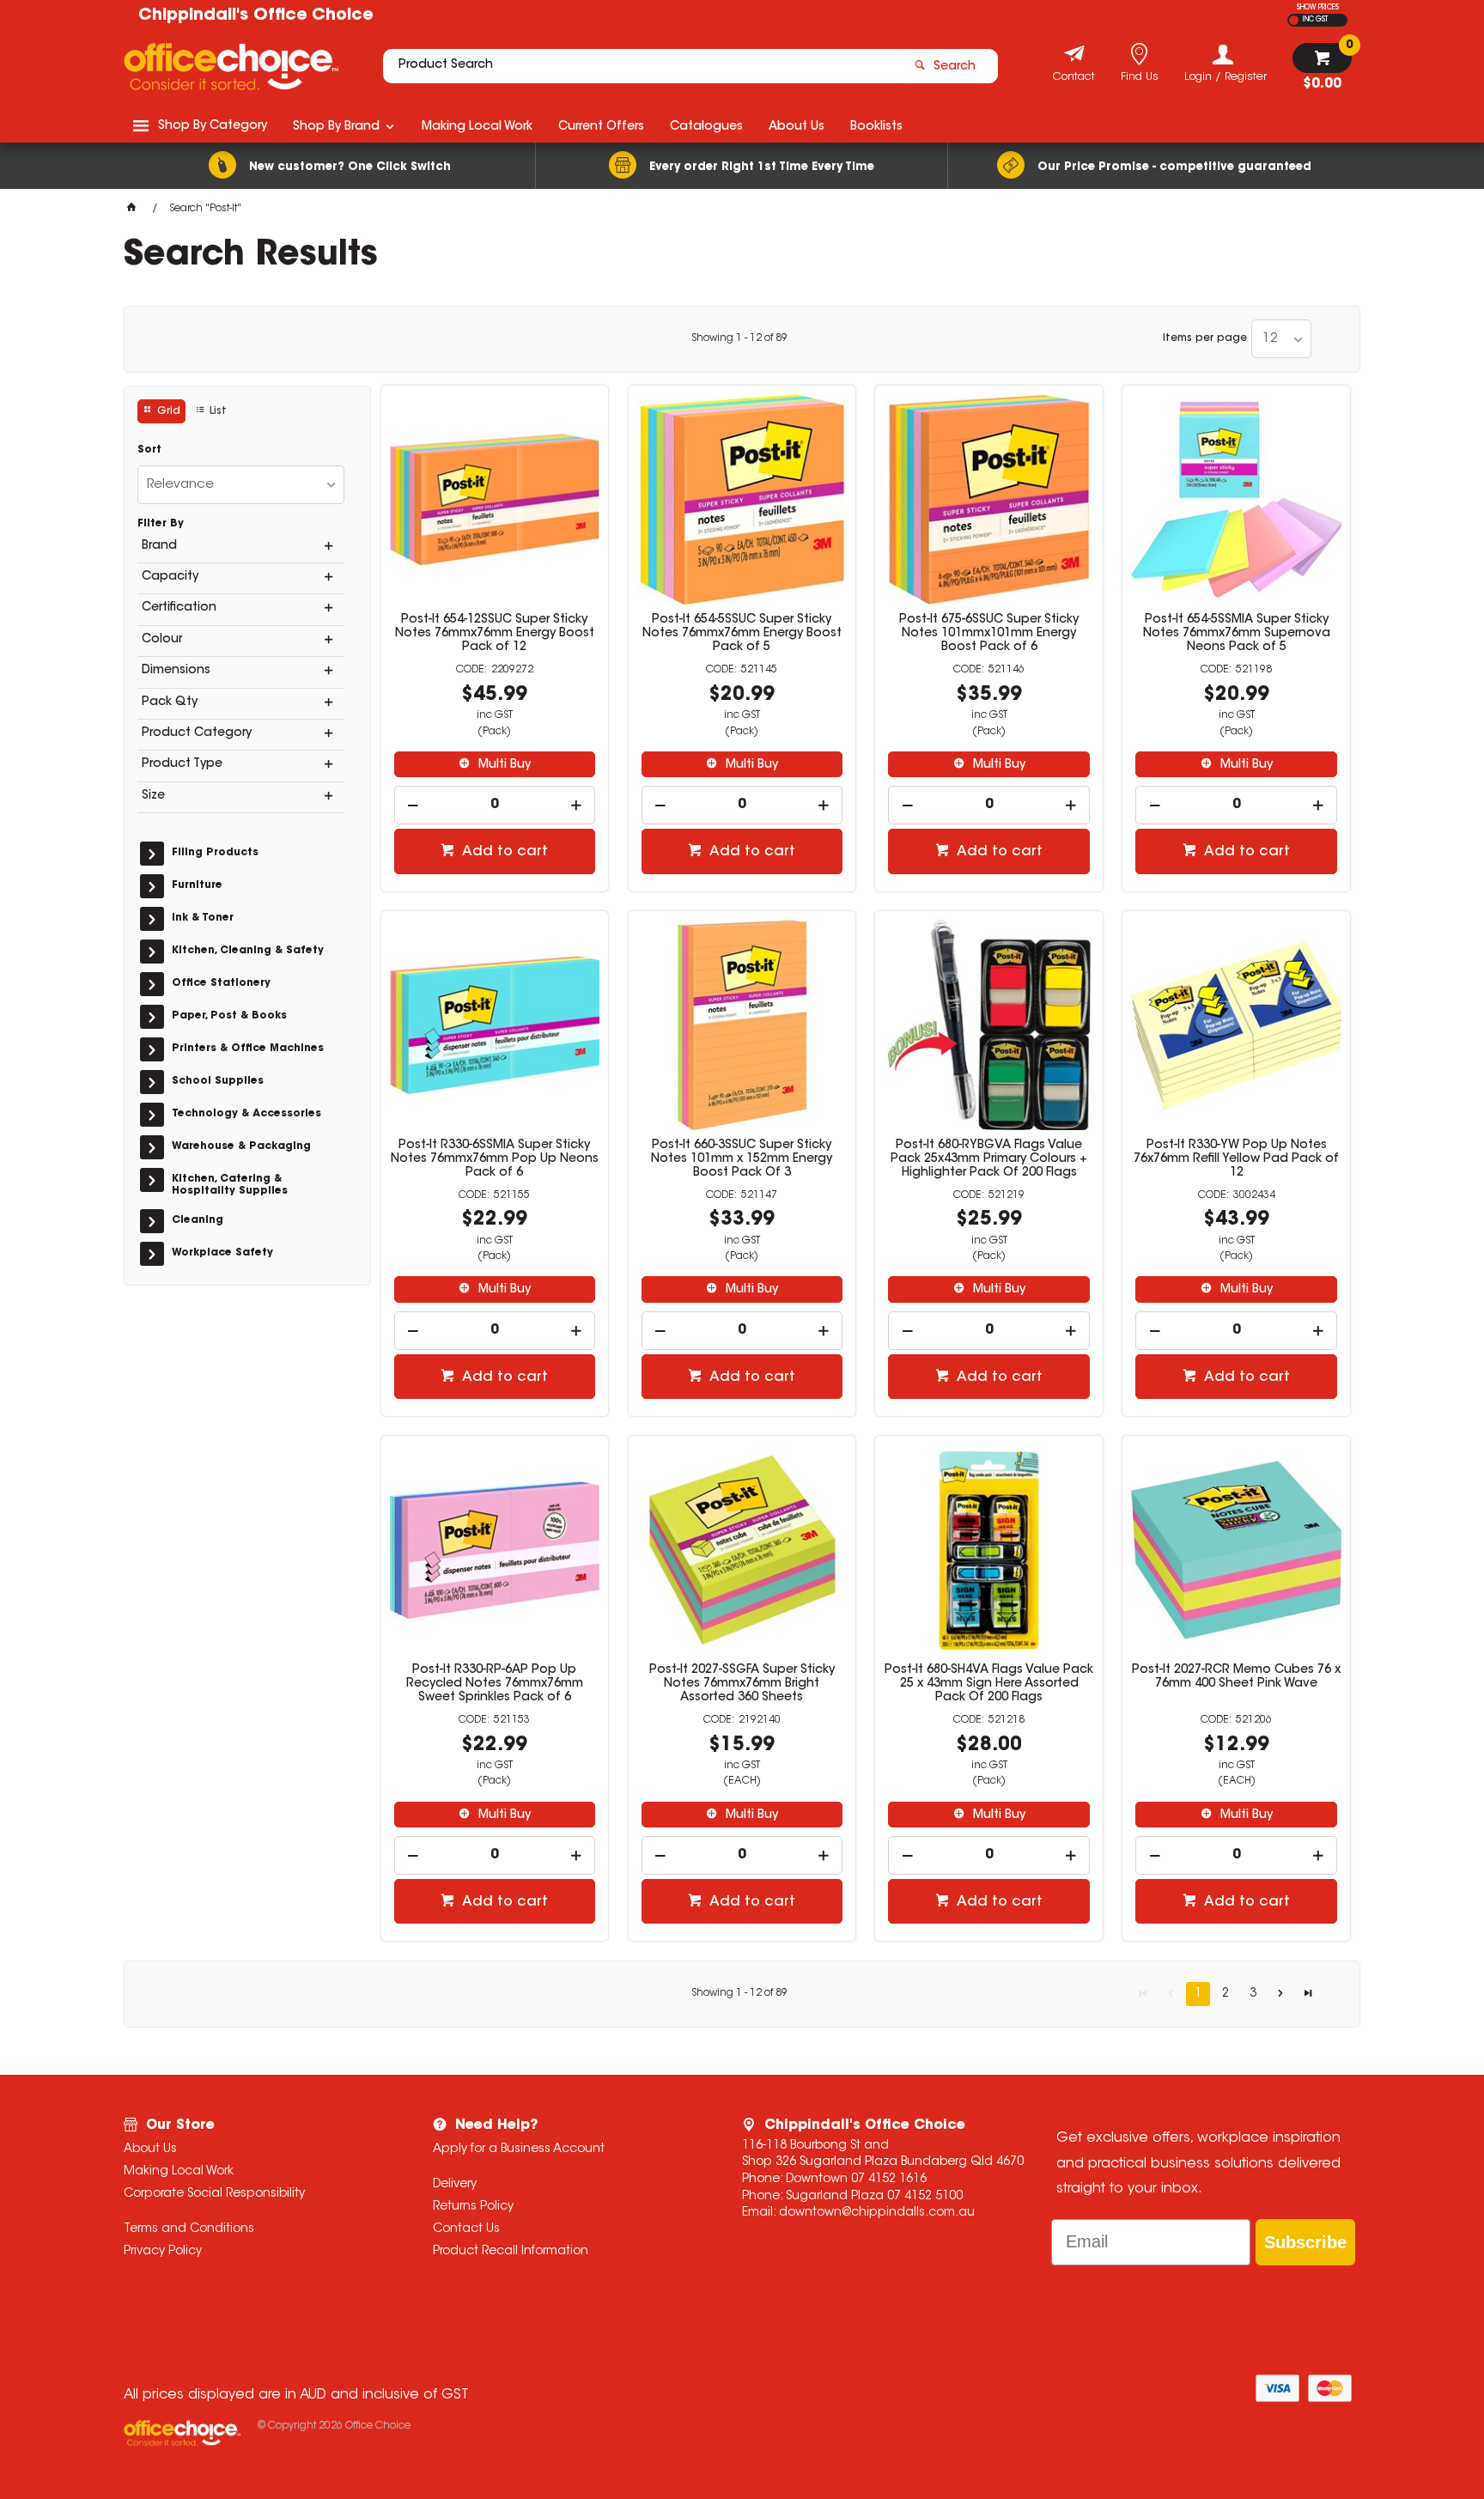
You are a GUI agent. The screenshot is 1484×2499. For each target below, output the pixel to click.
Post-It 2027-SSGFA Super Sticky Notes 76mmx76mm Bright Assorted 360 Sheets (742, 1684)
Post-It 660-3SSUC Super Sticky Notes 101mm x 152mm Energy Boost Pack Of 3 (742, 1159)
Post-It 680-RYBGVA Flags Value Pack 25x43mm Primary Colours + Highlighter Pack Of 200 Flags (989, 1159)
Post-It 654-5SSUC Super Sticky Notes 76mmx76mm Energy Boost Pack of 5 (742, 634)
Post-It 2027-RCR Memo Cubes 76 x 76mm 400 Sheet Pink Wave (1236, 1677)
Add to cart (503, 852)
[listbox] (1281, 339)
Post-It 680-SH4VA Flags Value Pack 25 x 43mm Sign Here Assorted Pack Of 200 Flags (989, 1684)
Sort (149, 450)
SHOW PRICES (1318, 8)
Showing (739, 338)
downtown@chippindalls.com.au (877, 2213)
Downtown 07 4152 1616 (856, 2180)
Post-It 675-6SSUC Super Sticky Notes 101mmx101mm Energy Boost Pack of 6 (989, 634)
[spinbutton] (495, 805)
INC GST (1315, 20)
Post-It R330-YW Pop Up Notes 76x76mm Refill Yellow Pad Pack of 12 (1236, 1159)
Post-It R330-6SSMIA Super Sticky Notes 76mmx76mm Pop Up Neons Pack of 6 (495, 1159)
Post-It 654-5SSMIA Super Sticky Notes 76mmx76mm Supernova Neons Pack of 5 (1237, 634)
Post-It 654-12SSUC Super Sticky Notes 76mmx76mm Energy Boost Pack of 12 (495, 634)
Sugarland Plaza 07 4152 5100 (874, 2197)
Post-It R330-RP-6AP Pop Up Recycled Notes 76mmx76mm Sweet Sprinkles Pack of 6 (495, 1684)
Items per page (1205, 338)
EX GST (1294, 20)
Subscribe (1305, 2242)
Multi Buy (503, 765)
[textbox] (642, 66)
